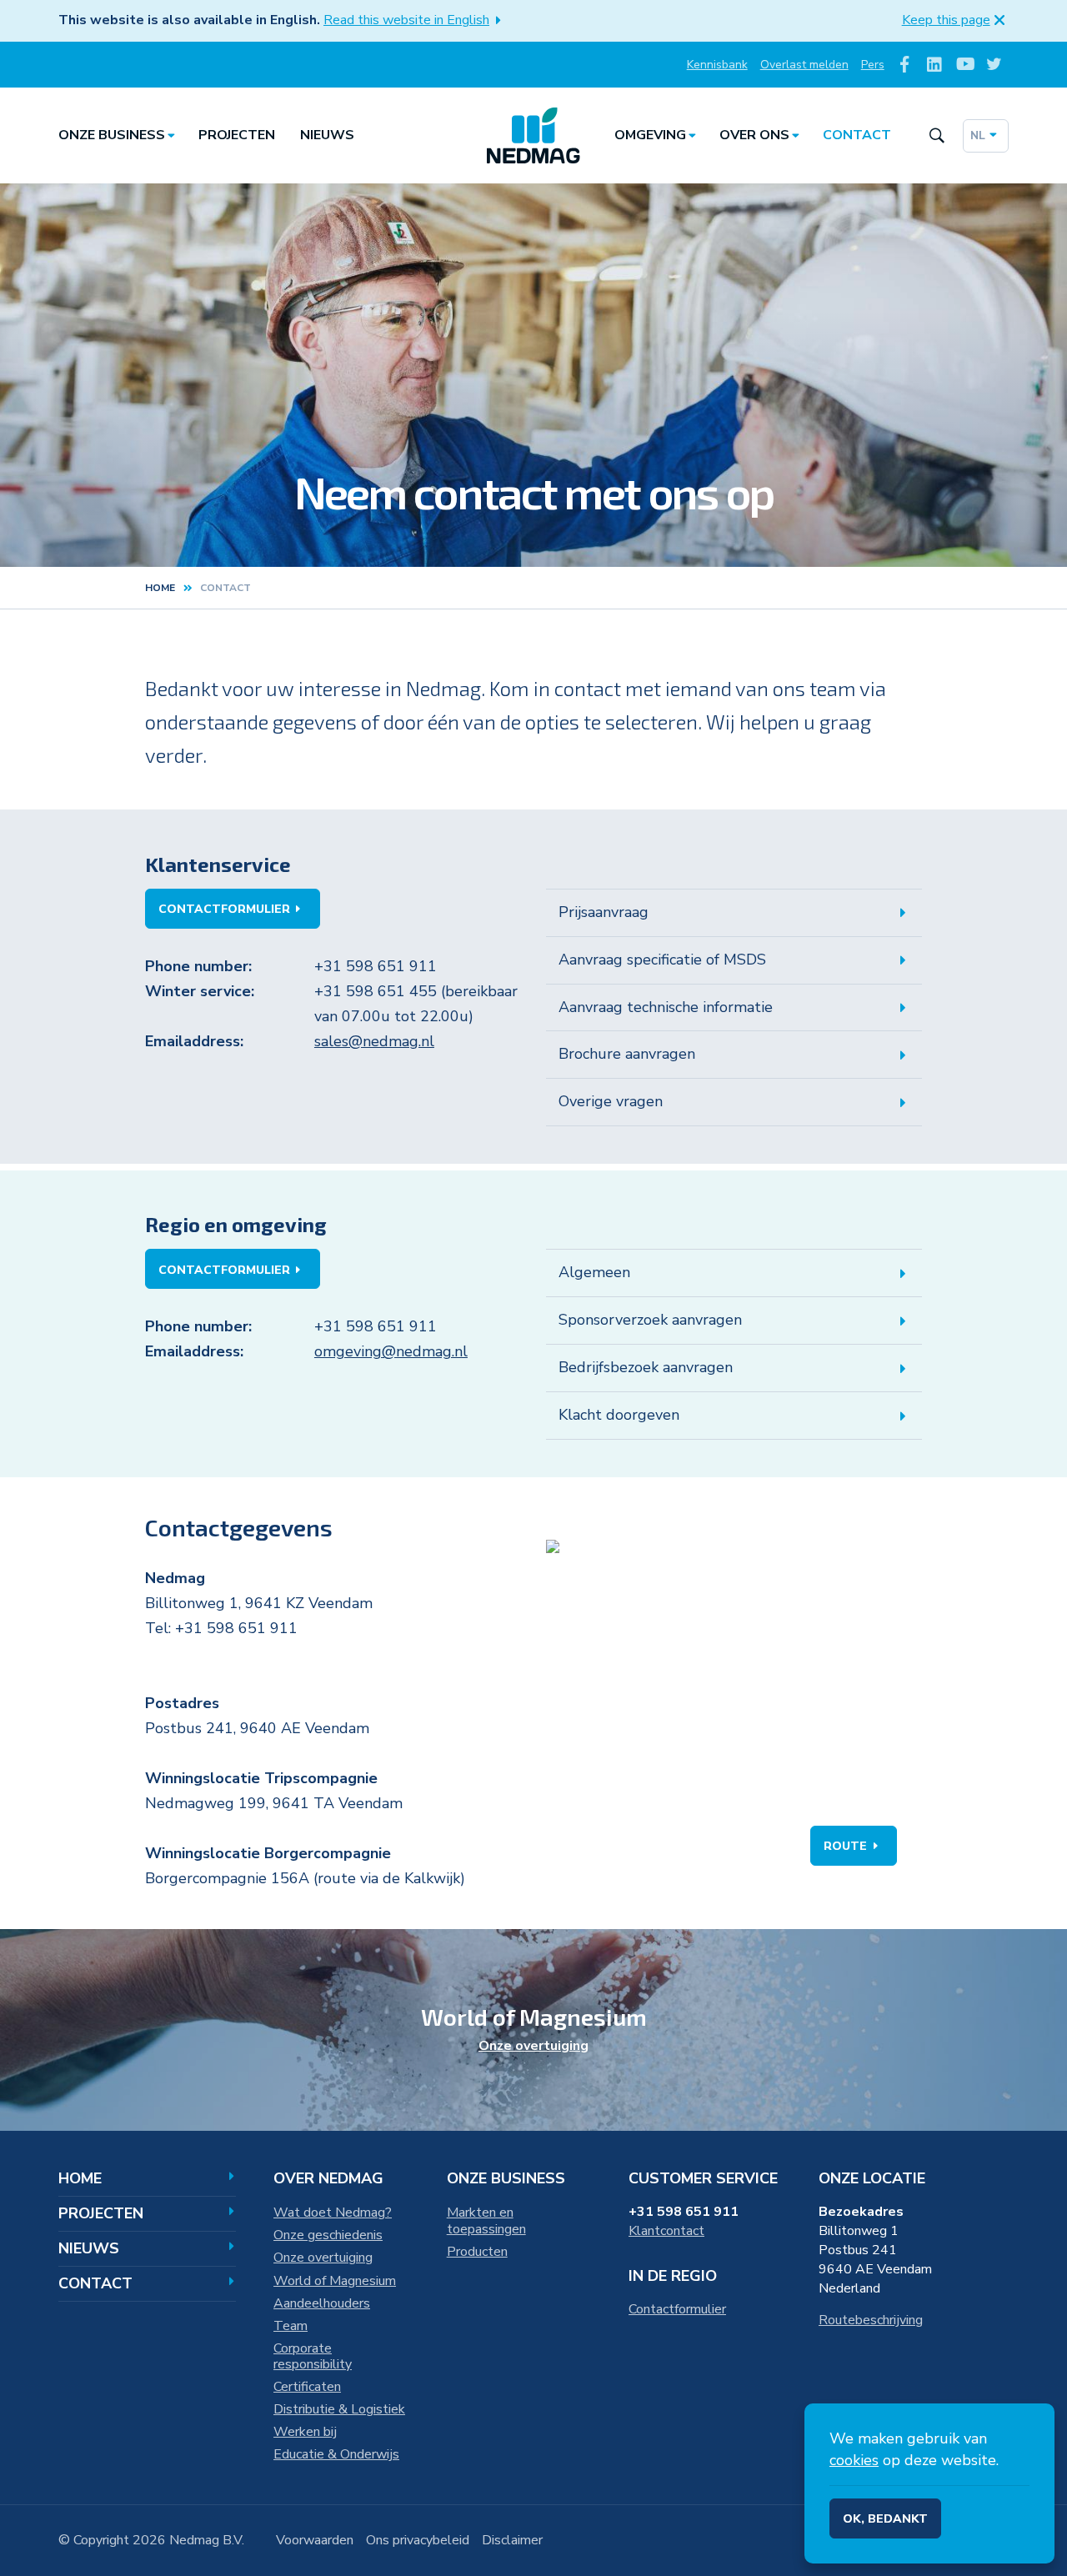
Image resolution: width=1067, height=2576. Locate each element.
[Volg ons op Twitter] (994, 65)
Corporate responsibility (313, 2357)
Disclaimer (512, 2540)
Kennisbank (717, 65)
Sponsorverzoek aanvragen (650, 1320)
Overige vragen (611, 1101)
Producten (477, 2252)
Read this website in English (406, 20)
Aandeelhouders (322, 2303)
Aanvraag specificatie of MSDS (662, 960)
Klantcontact (666, 2231)
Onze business (112, 135)
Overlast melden (804, 65)
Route (845, 1846)
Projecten (237, 135)
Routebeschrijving (871, 2320)
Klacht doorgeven (619, 1415)
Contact (857, 135)
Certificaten (307, 2387)
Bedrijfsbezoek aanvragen (646, 1367)
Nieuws (327, 135)
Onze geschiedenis (328, 2235)
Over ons (754, 135)
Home (160, 588)
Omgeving (650, 135)
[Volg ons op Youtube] (964, 65)
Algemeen (594, 1272)
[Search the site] (937, 135)
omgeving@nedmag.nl (391, 1351)
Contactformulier (224, 909)
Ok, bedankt (885, 2519)
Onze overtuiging (533, 2046)
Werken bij (305, 2432)
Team (291, 2326)
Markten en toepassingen (486, 2221)
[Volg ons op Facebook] (905, 65)
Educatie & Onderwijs (336, 2454)
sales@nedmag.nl (374, 1041)
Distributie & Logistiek (339, 2409)
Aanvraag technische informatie (666, 1007)
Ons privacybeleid (418, 2540)
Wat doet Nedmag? (333, 2213)
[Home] (533, 136)
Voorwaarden (315, 2540)
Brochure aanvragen (627, 1054)
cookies (854, 2460)
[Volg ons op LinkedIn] (935, 65)
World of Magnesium (335, 2281)
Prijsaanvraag (604, 912)
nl (978, 135)
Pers (873, 65)
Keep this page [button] (946, 20)
